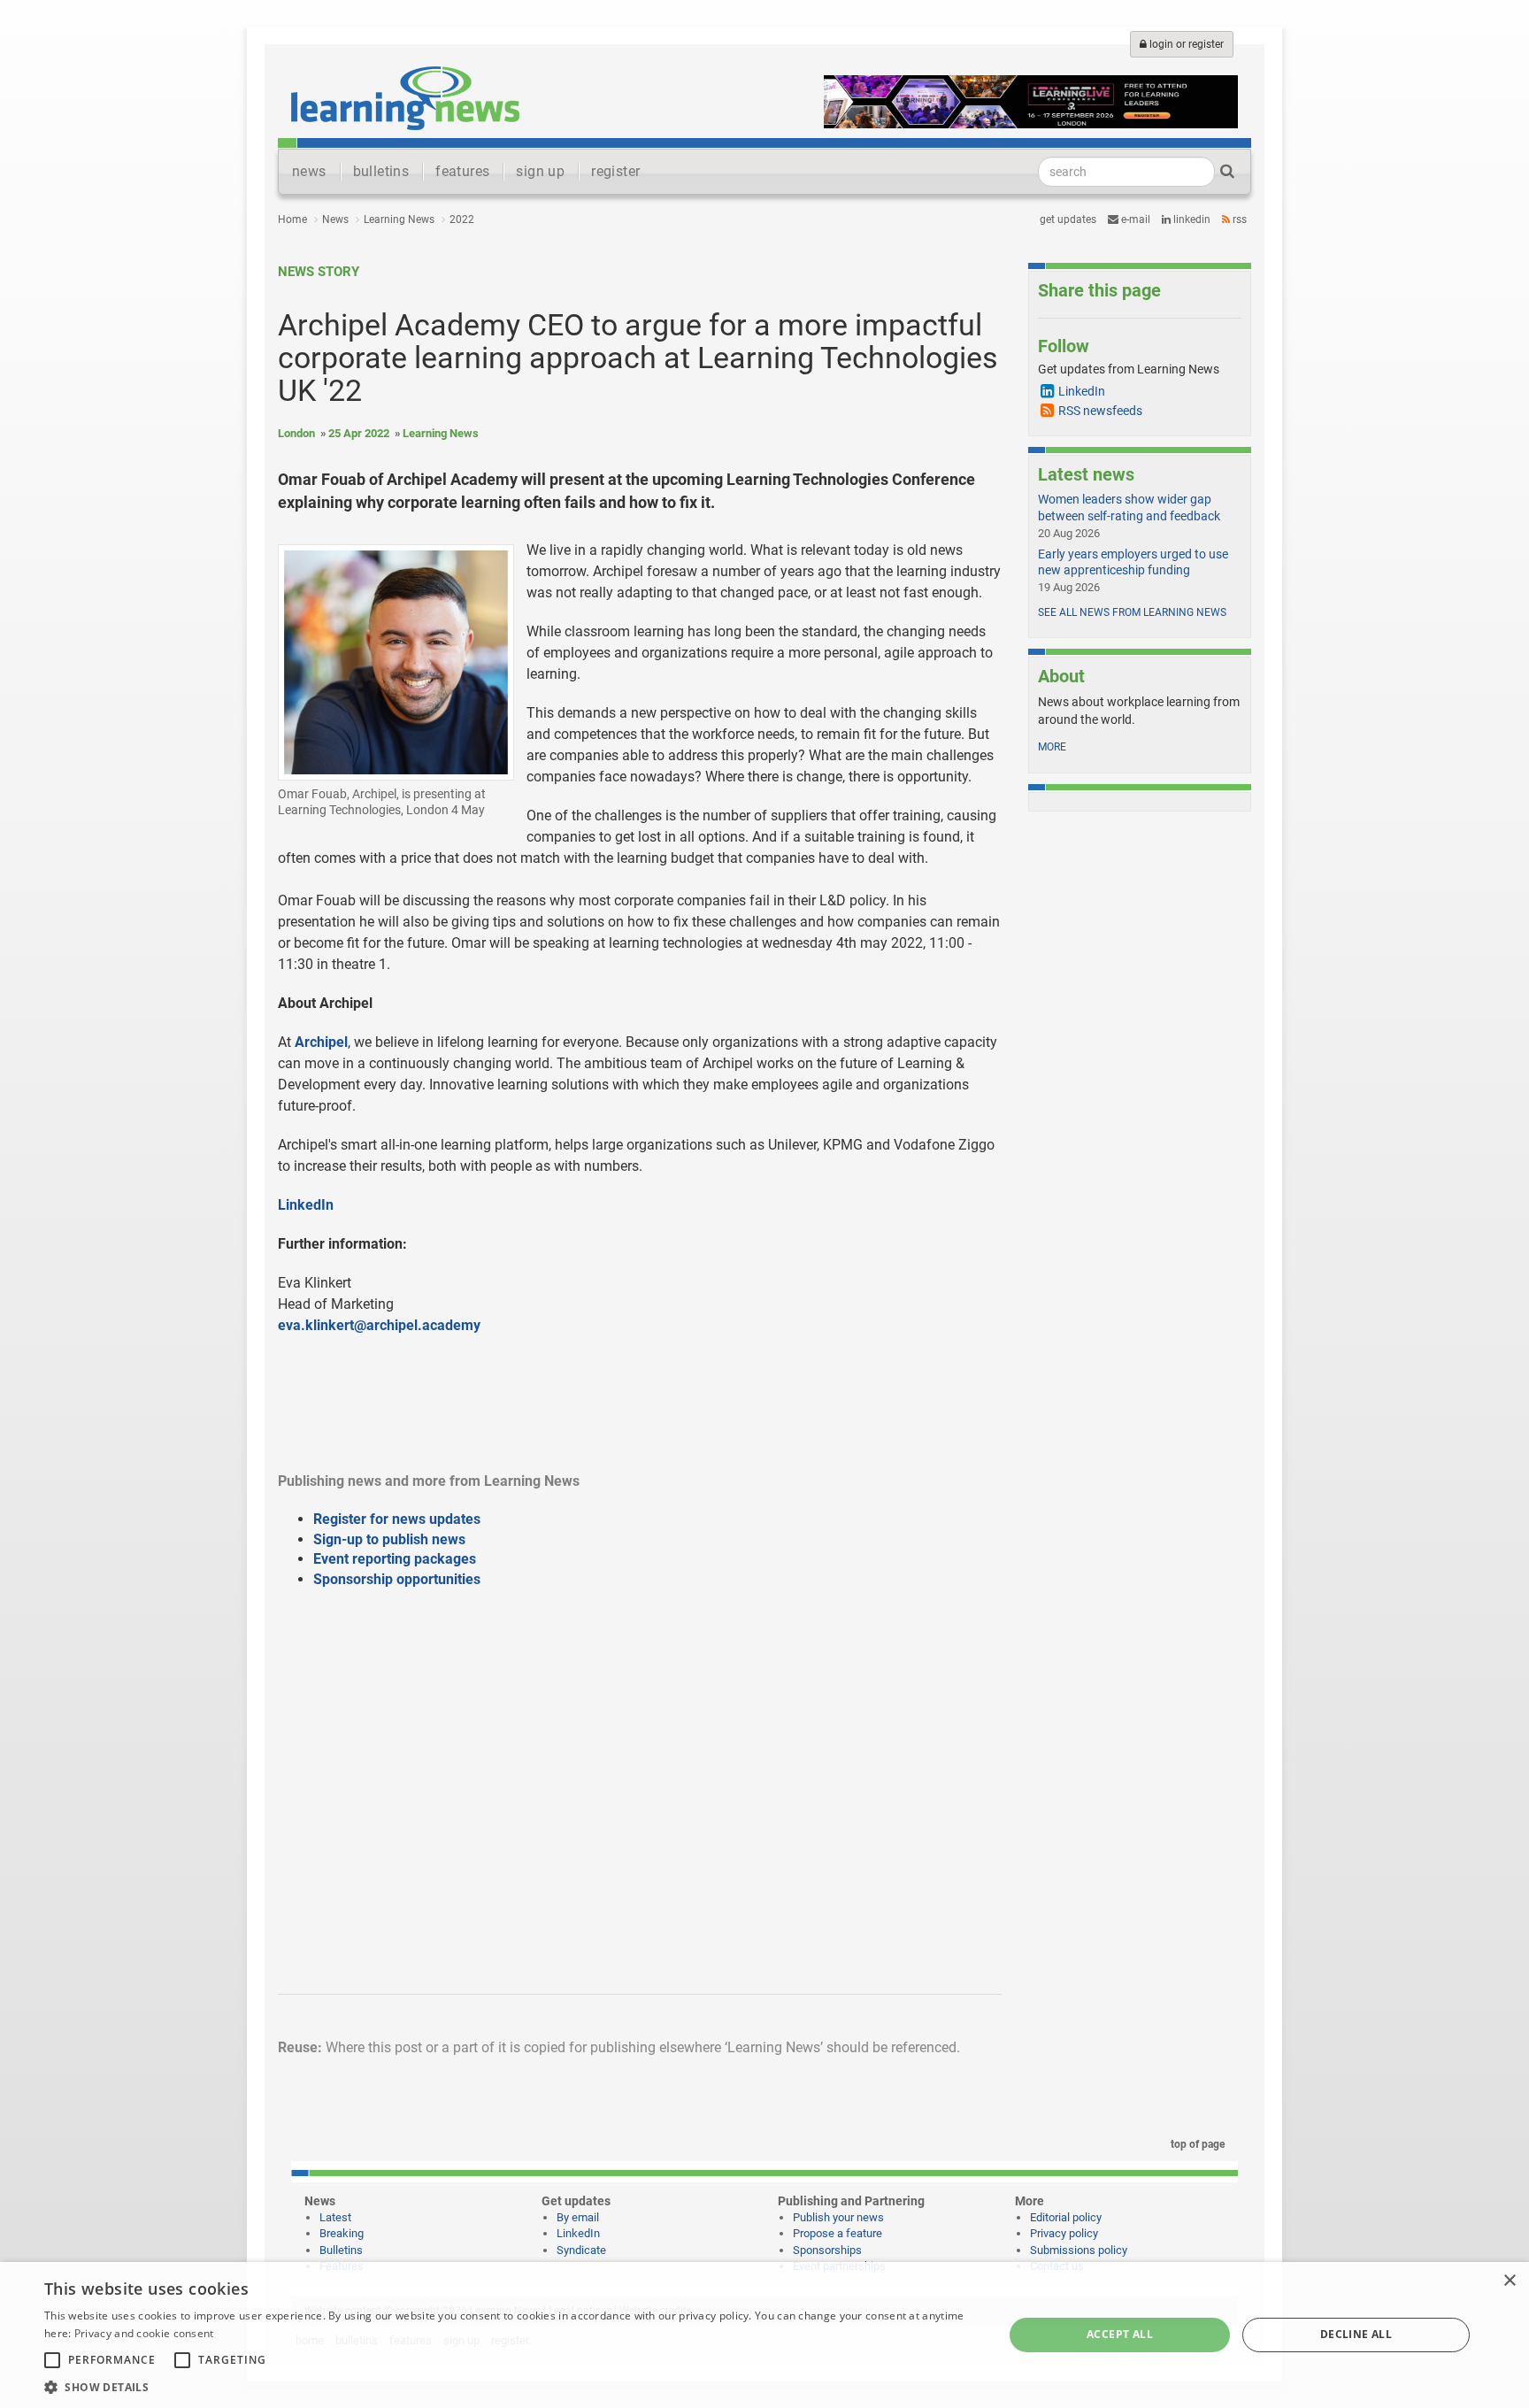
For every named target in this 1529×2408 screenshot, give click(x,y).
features (462, 171)
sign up (540, 171)
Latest (335, 2217)
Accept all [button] (1120, 2334)
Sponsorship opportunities (397, 1579)
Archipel (321, 1042)
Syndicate (581, 2250)
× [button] (1509, 2281)
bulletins (381, 171)
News (335, 219)
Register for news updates (397, 1519)
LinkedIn (1191, 219)
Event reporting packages (395, 1559)
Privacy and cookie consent (144, 2333)
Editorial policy (1066, 2217)
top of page (1196, 2144)
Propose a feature (837, 2233)
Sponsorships (827, 2250)
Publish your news (838, 2217)
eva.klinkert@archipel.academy (379, 1325)
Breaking (342, 2233)
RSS (1238, 219)
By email (578, 2217)
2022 (462, 219)
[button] (510, 2386)
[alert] (764, 2335)
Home (292, 219)
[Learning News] (405, 97)
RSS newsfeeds (1100, 411)
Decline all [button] (1356, 2334)
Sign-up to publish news (389, 1539)
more (1052, 747)
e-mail (1134, 219)
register (615, 171)
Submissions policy (1079, 2250)
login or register (1185, 44)
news (309, 171)
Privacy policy (1064, 2233)
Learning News (399, 219)
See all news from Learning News (1132, 612)
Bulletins (341, 2250)
